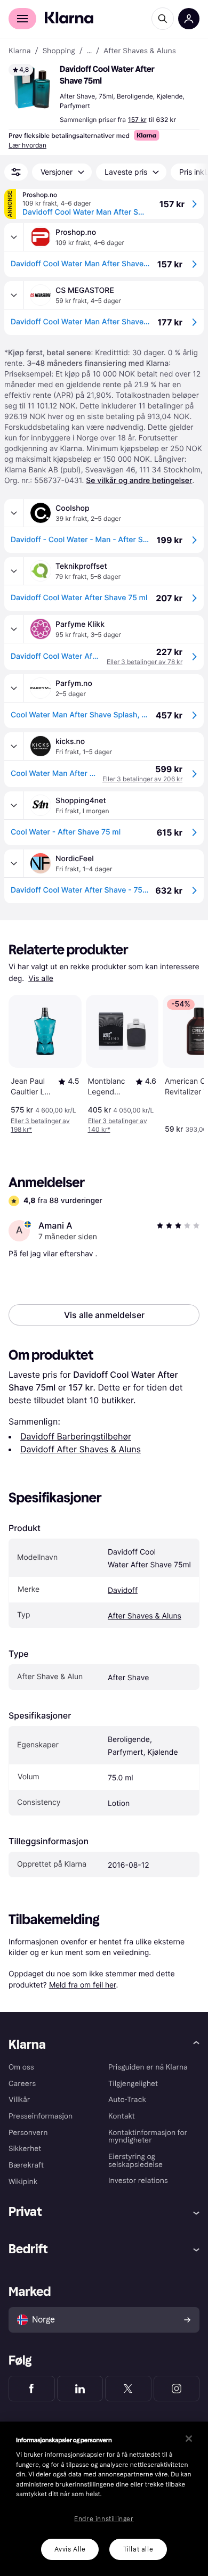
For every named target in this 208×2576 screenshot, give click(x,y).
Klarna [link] (19, 51)
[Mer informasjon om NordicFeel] (14, 863)
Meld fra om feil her (83, 1985)
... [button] (89, 51)
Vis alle (41, 979)
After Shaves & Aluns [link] (140, 51)
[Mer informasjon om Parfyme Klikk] (14, 629)
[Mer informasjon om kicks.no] (14, 746)
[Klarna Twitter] (128, 2389)
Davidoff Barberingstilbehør (76, 1436)
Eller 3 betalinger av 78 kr (145, 662)
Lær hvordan (27, 145)
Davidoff (123, 1590)
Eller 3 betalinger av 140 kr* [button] (118, 1125)
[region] (104, 2499)
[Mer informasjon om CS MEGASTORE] (14, 295)
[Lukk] (189, 2439)
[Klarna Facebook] (32, 2389)
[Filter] (16, 172)
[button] (32, 87)
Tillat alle (138, 2549)
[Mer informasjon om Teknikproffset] (14, 571)
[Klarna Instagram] (177, 2389)
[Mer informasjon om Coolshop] (14, 513)
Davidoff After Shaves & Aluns (81, 1449)
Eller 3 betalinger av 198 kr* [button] (40, 1125)
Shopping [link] (59, 51)
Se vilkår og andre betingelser (139, 481)
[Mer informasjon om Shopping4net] (14, 805)
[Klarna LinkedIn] (80, 2389)
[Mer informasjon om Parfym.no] (14, 688)
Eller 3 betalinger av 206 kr (142, 779)
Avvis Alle (70, 2549)
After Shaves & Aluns (145, 1616)
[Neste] (185, 1062)
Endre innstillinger (104, 2519)
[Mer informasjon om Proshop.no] (14, 237)
